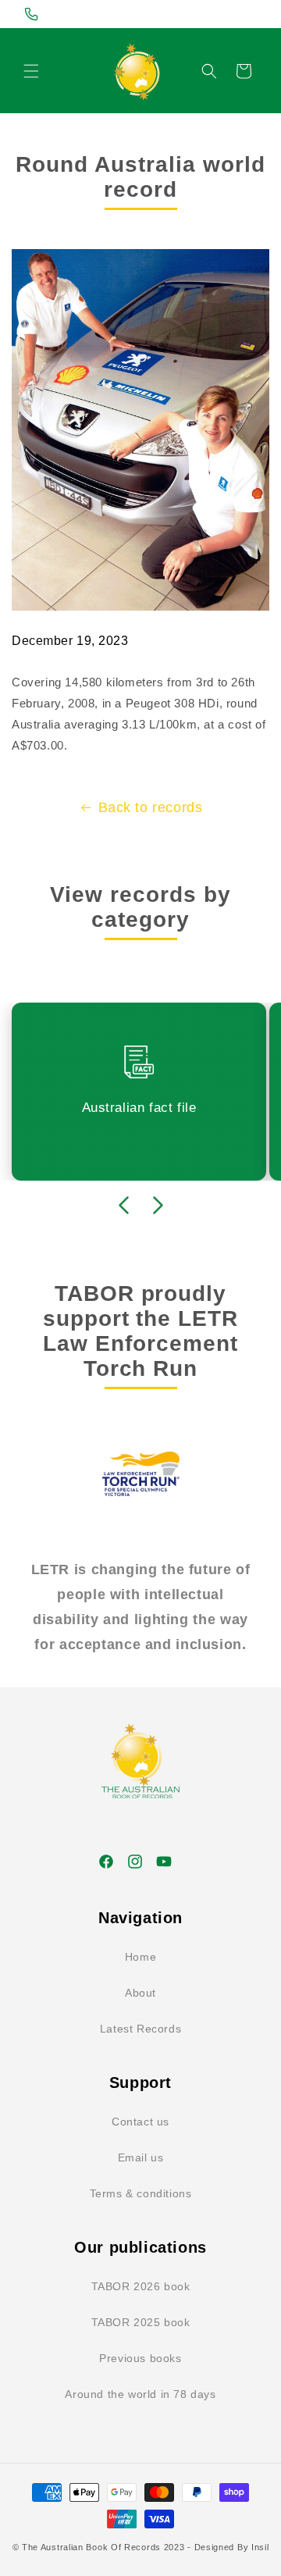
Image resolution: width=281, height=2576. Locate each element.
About (140, 1993)
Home (140, 1957)
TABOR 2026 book (141, 2286)
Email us (141, 2157)
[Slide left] (123, 1206)
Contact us (140, 2122)
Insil (260, 2547)
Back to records (151, 807)
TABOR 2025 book (141, 2322)
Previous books (140, 2358)
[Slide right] (158, 1206)
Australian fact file (139, 1108)
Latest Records (140, 2029)
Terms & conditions (141, 2193)
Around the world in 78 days (140, 2394)
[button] (31, 71)
